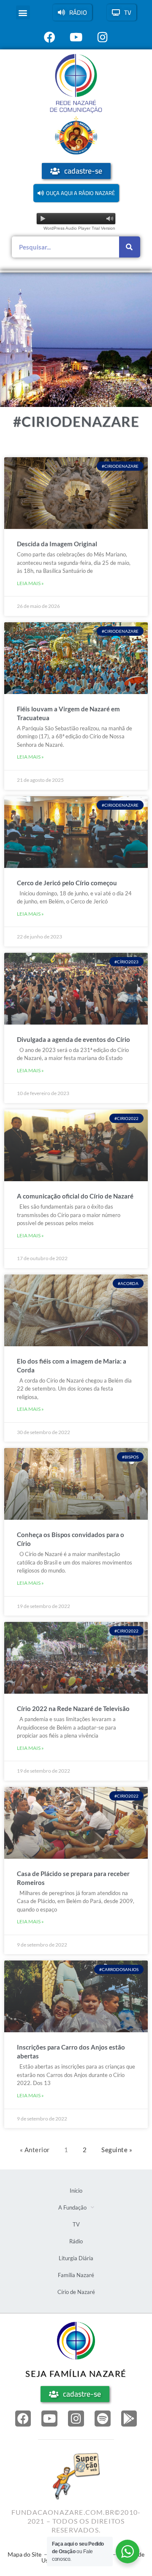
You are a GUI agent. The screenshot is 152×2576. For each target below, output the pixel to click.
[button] (23, 12)
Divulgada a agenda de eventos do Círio (73, 1039)
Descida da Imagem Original (57, 544)
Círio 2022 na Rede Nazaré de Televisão (73, 1708)
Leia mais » (30, 583)
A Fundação (72, 2207)
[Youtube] (49, 2419)
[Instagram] (76, 2419)
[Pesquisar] (130, 247)
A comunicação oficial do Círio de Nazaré (75, 1196)
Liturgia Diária (76, 2258)
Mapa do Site (24, 2554)
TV (76, 2224)
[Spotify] (103, 2419)
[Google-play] (129, 2419)
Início (76, 2191)
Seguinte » (117, 2150)
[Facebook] (23, 2419)
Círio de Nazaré (76, 2292)
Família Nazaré (76, 2275)
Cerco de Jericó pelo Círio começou (67, 883)
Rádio (76, 2241)
